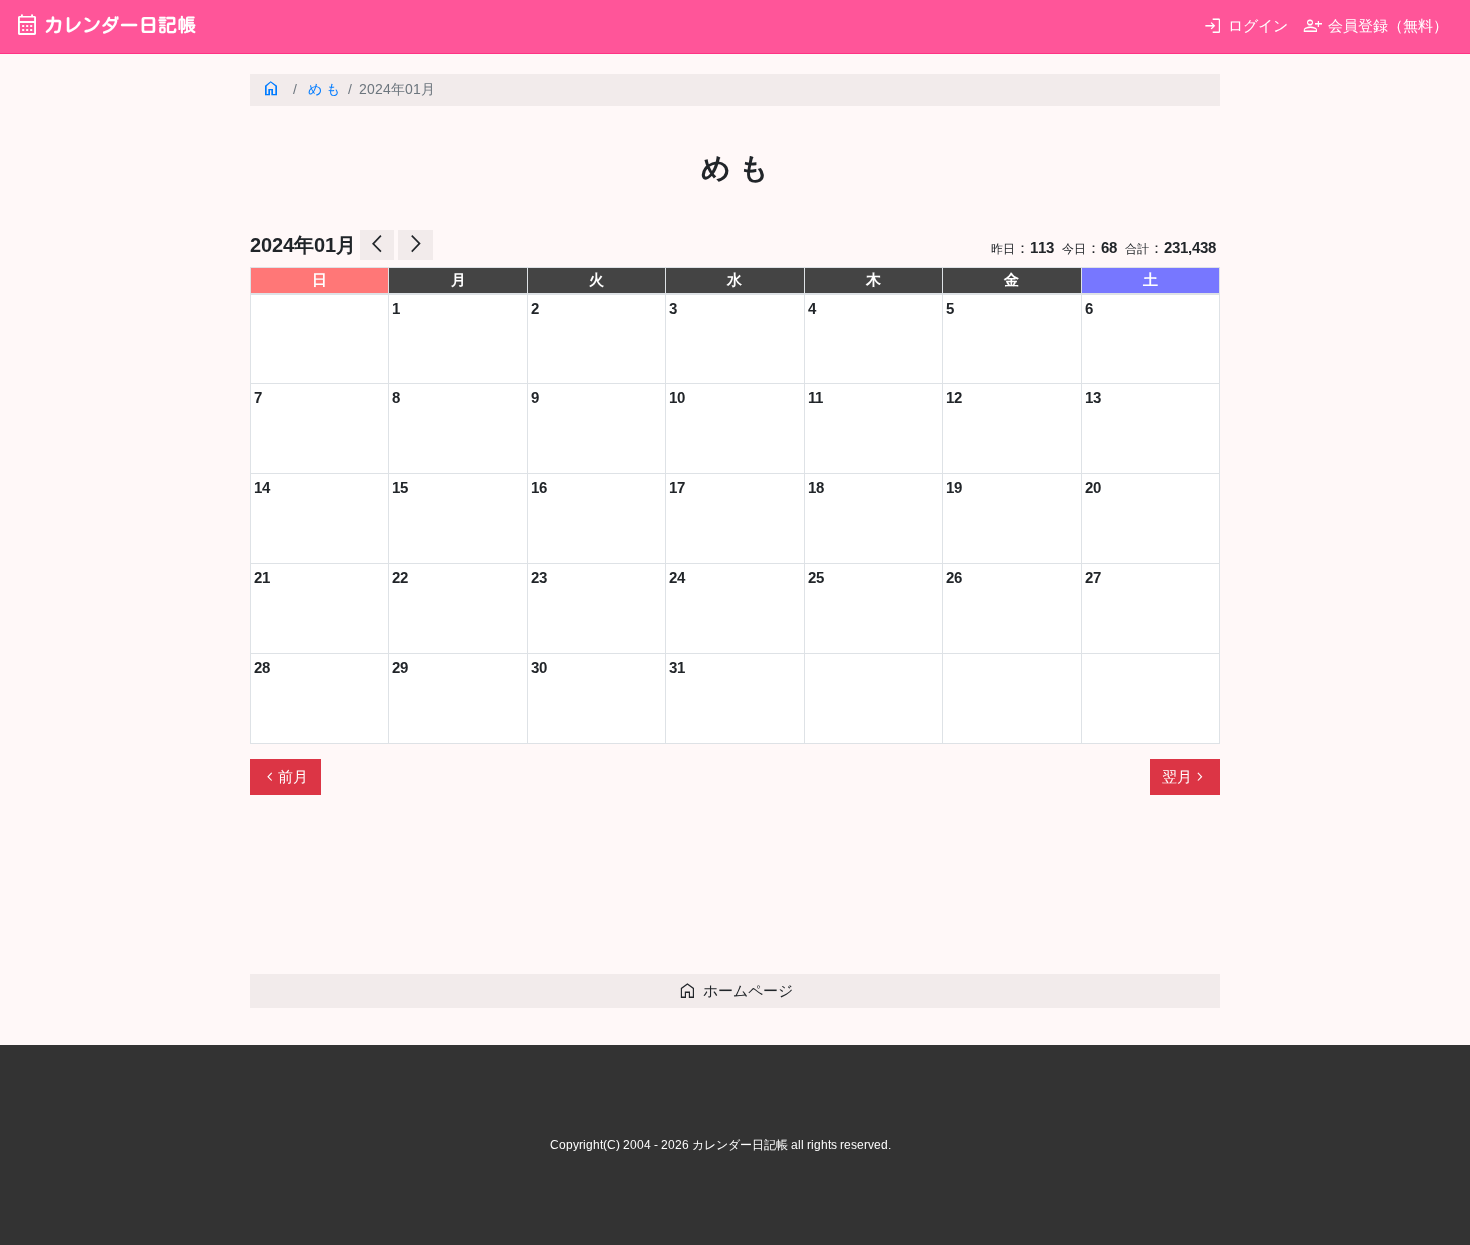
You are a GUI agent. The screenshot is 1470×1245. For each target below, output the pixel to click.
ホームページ (735, 990)
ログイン (1245, 25)
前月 (285, 777)
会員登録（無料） (1375, 25)
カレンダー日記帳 (105, 24)
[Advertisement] (614, 893)
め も (324, 89)
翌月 (1185, 777)
